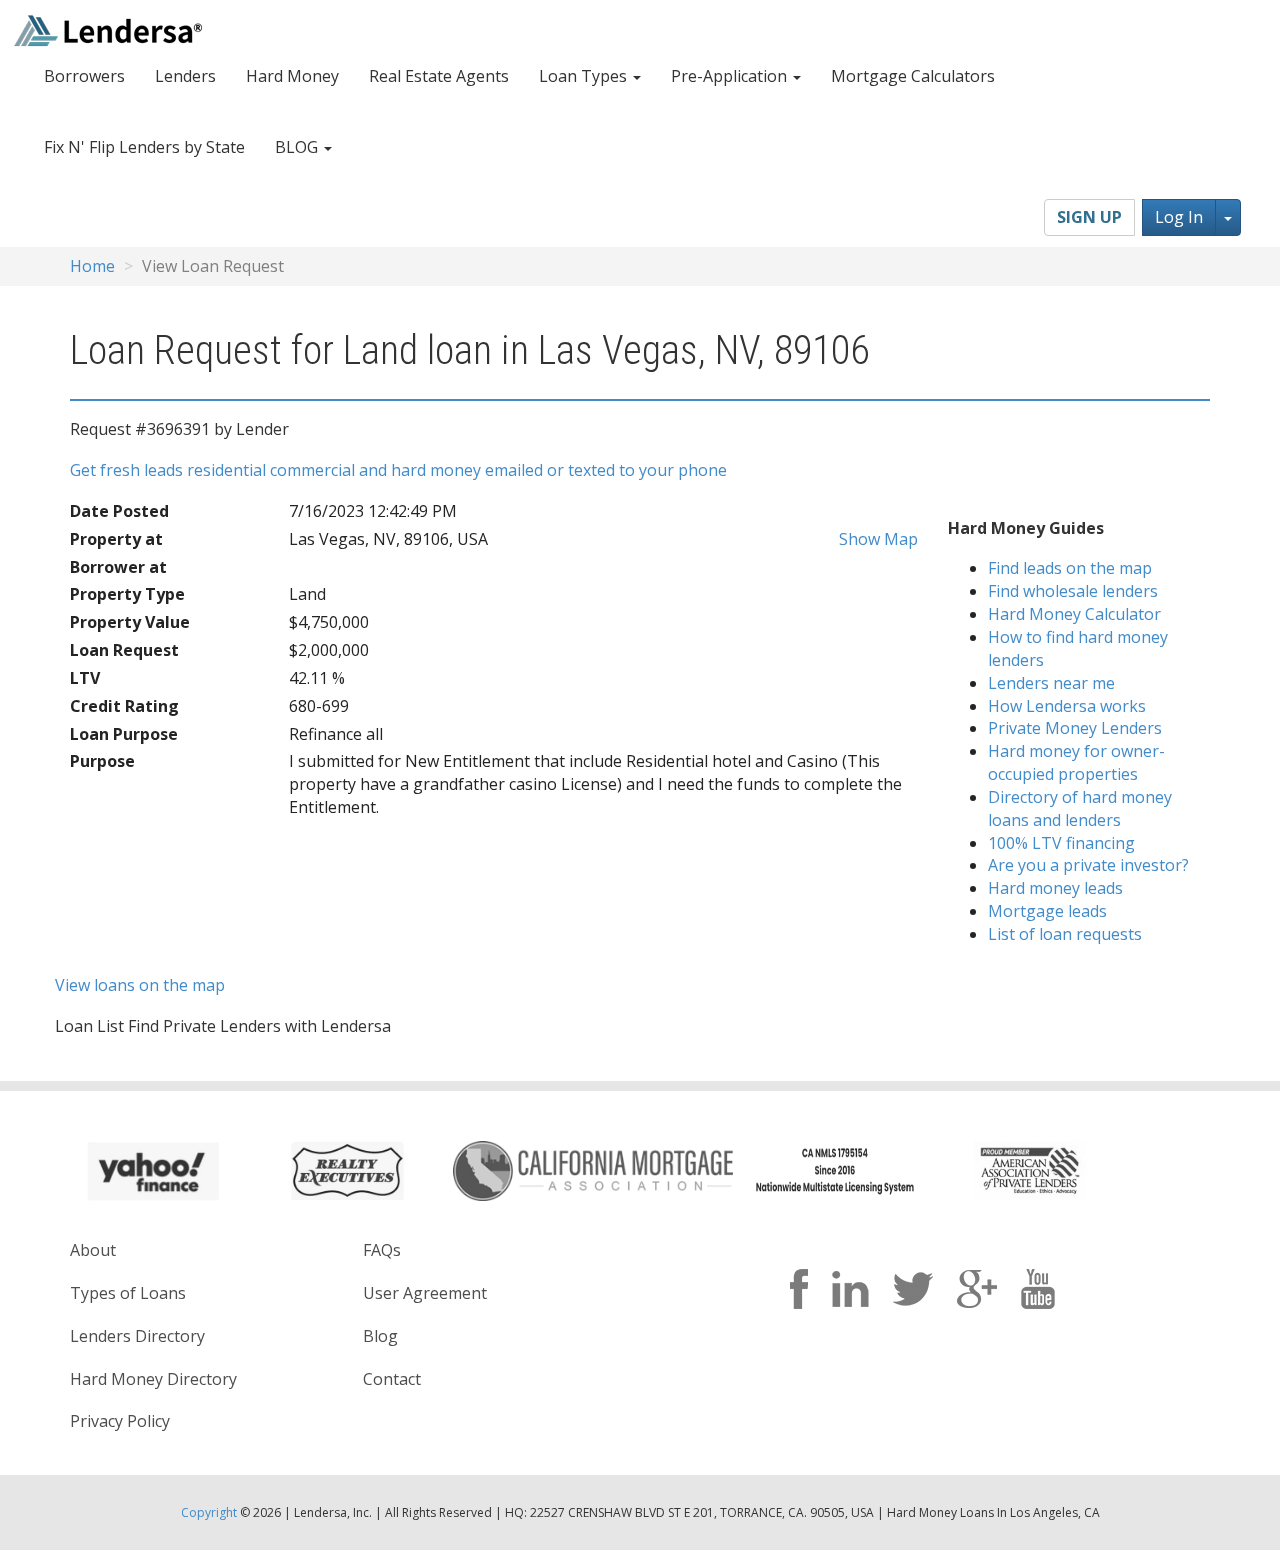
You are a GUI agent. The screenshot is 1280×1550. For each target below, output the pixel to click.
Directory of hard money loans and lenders (1080, 808)
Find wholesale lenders (1073, 591)
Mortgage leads (1047, 911)
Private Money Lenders (1075, 728)
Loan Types (585, 76)
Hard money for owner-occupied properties (1076, 762)
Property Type (127, 594)
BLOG (298, 147)
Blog (380, 1336)
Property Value (130, 622)
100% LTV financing (1061, 843)
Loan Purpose (124, 734)
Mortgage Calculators (913, 76)
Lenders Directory (137, 1336)
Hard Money (292, 76)
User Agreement (425, 1293)
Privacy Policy (120, 1421)
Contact (392, 1379)
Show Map (876, 539)
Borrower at (118, 567)
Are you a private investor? (1088, 865)
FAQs (382, 1250)
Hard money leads (1055, 888)
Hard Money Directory (153, 1379)
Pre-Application (731, 76)
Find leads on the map (1070, 568)
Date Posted (119, 511)
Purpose (102, 761)
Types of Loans (128, 1293)
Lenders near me (1051, 683)
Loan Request (124, 650)
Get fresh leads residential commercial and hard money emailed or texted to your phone (398, 470)
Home (92, 266)
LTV (85, 678)
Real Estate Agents (439, 76)
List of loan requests (1065, 934)
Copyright (209, 1512)
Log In (1179, 217)
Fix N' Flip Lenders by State (144, 147)
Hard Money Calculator (1074, 614)
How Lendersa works (1067, 706)
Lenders (185, 76)
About (93, 1250)
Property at (116, 539)
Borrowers (84, 76)
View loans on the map (140, 985)
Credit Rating (124, 706)
